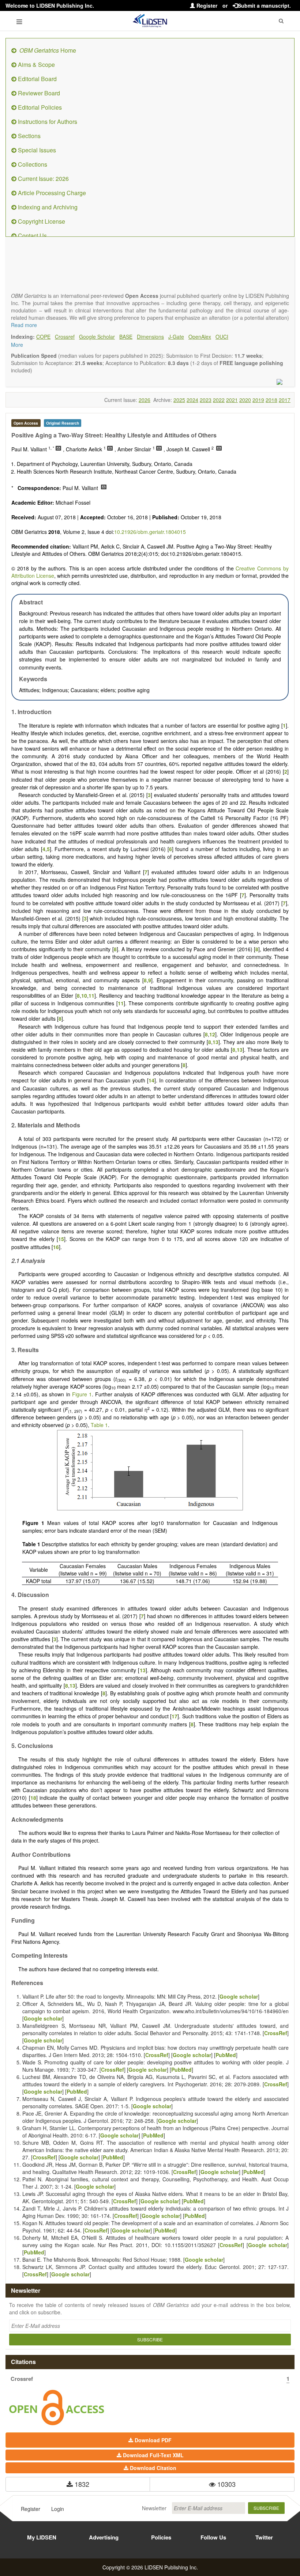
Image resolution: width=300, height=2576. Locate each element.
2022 (219, 400)
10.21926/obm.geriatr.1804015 (150, 532)
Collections (32, 164)
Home (48, 50)
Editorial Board (37, 79)
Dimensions (150, 337)
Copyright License (41, 221)
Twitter (264, 2537)
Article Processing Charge (51, 193)
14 (151, 1080)
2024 (192, 400)
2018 (271, 400)
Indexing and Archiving (47, 207)
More (17, 345)
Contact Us (32, 236)
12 (212, 1034)
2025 (179, 400)
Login (58, 2509)
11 (91, 995)
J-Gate (176, 337)
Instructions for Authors (47, 122)
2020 (245, 400)
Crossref (65, 337)
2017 (285, 400)
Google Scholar (97, 337)
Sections (29, 136)
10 (84, 995)
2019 (258, 400)
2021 (232, 400)
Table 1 (99, 1425)
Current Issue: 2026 (43, 179)
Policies (161, 2537)
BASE (126, 337)
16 (56, 1247)
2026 (145, 400)
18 (33, 1798)
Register (206, 5)
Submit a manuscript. (264, 5)
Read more (24, 325)
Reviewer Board (38, 93)
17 (175, 1716)
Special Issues (36, 150)
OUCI (222, 337)
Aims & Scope (36, 65)
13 (215, 1042)
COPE (43, 337)
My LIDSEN (42, 2537)
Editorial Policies (39, 107)
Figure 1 (82, 1394)
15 (61, 1239)
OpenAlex (200, 337)
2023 (206, 400)
